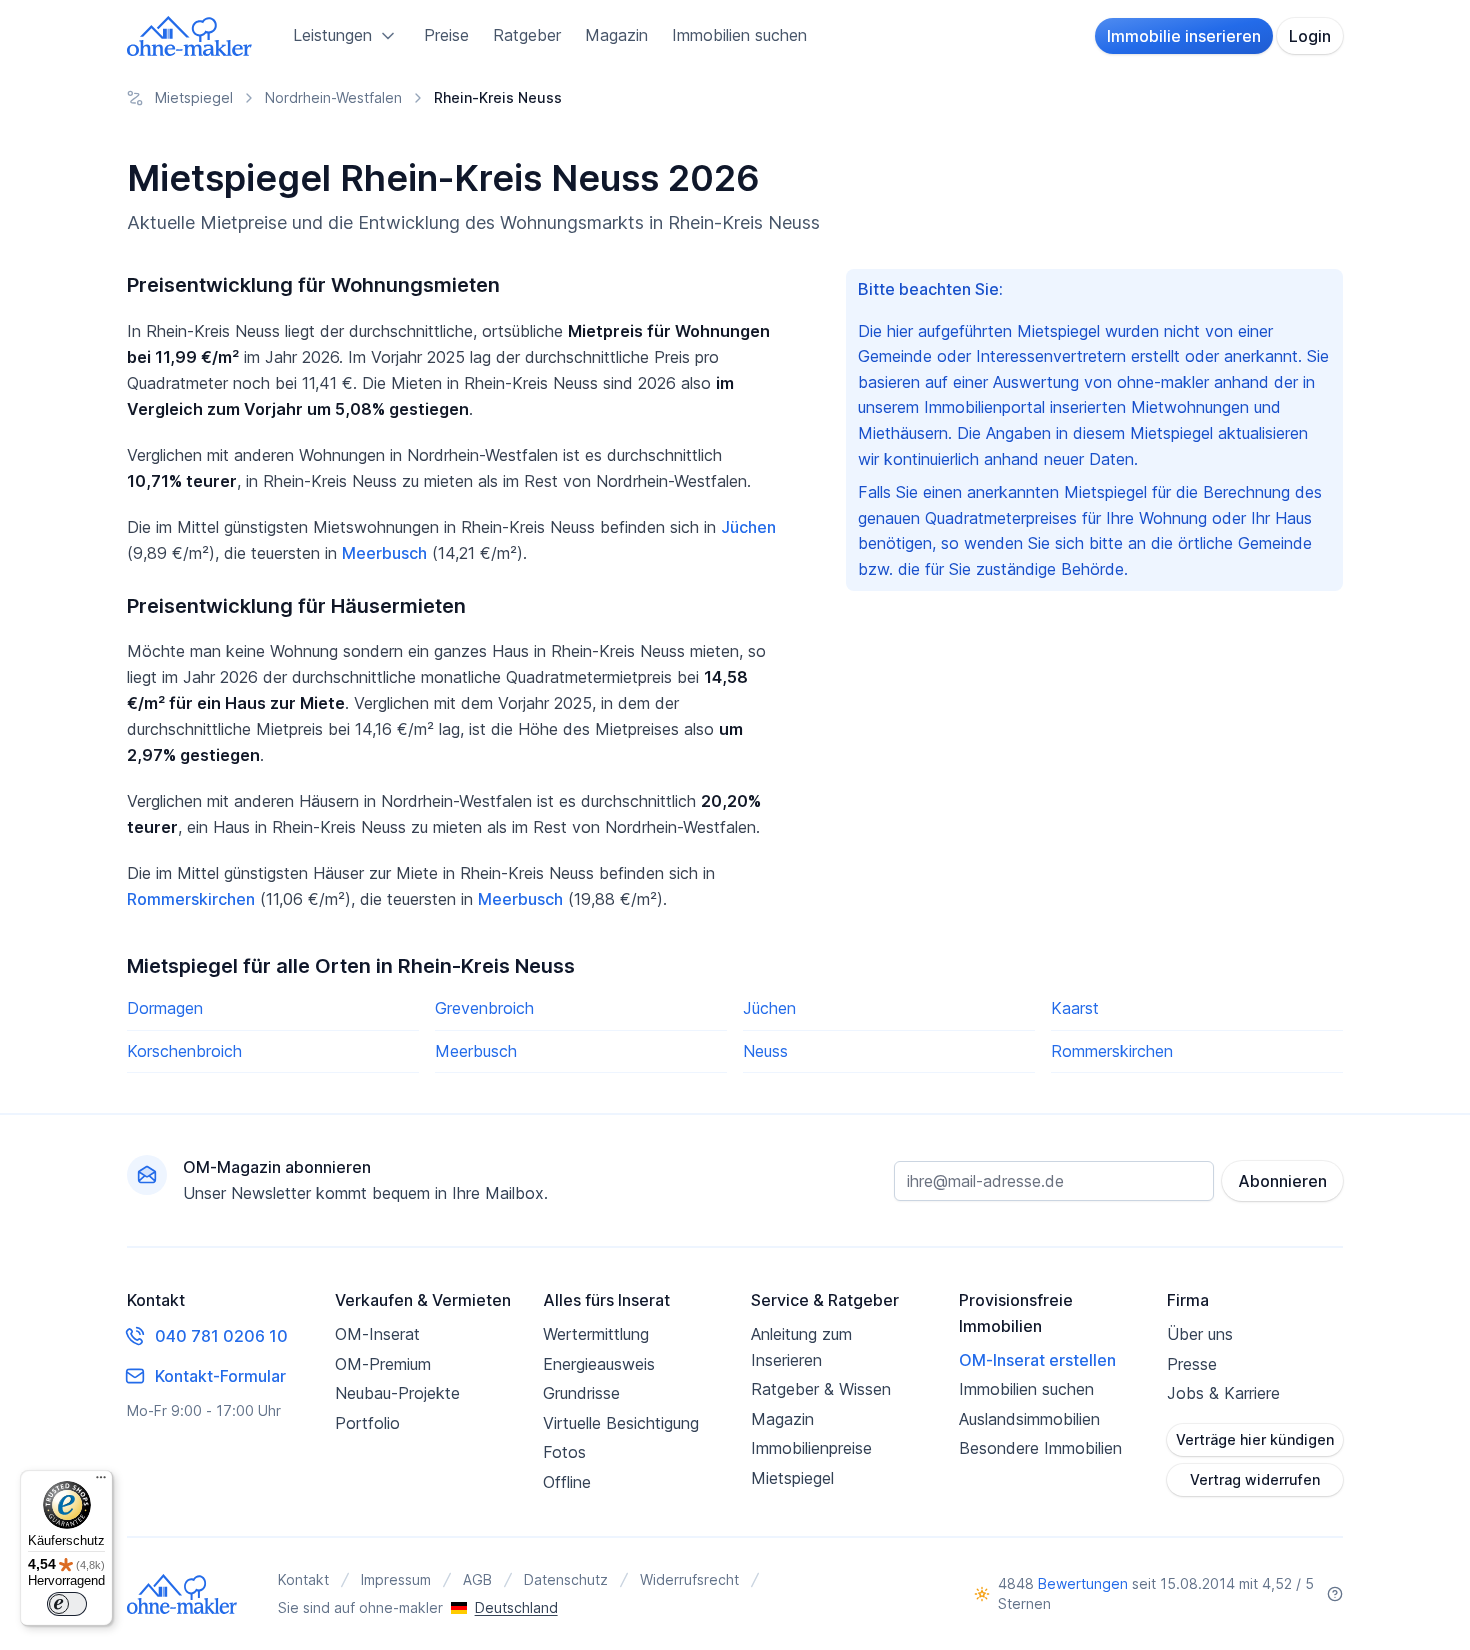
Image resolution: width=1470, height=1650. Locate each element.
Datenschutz (566, 1579)
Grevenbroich (484, 1008)
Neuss (765, 1051)
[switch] (67, 1604)
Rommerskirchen (191, 899)
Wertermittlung (596, 1334)
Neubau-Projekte (397, 1393)
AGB (477, 1579)
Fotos (564, 1452)
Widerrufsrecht (689, 1579)
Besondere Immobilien (1040, 1448)
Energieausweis (599, 1364)
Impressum (396, 1579)
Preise (446, 35)
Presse (1192, 1364)
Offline (567, 1482)
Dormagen (165, 1008)
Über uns (1200, 1334)
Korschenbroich (184, 1051)
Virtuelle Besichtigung (621, 1423)
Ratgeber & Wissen (821, 1389)
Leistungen (332, 35)
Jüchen (748, 527)
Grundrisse (581, 1393)
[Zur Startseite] (190, 36)
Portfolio (367, 1423)
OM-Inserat (377, 1334)
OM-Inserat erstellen (1037, 1360)
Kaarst (1075, 1008)
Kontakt (303, 1579)
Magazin (616, 35)
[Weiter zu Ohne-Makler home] (182, 1594)
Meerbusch (384, 553)
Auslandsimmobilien (1029, 1419)
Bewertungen (1083, 1583)
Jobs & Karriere (1223, 1393)
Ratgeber (527, 35)
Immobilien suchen (739, 35)
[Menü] (101, 1482)
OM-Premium (383, 1364)
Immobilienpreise (811, 1448)
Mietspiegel (792, 1478)
